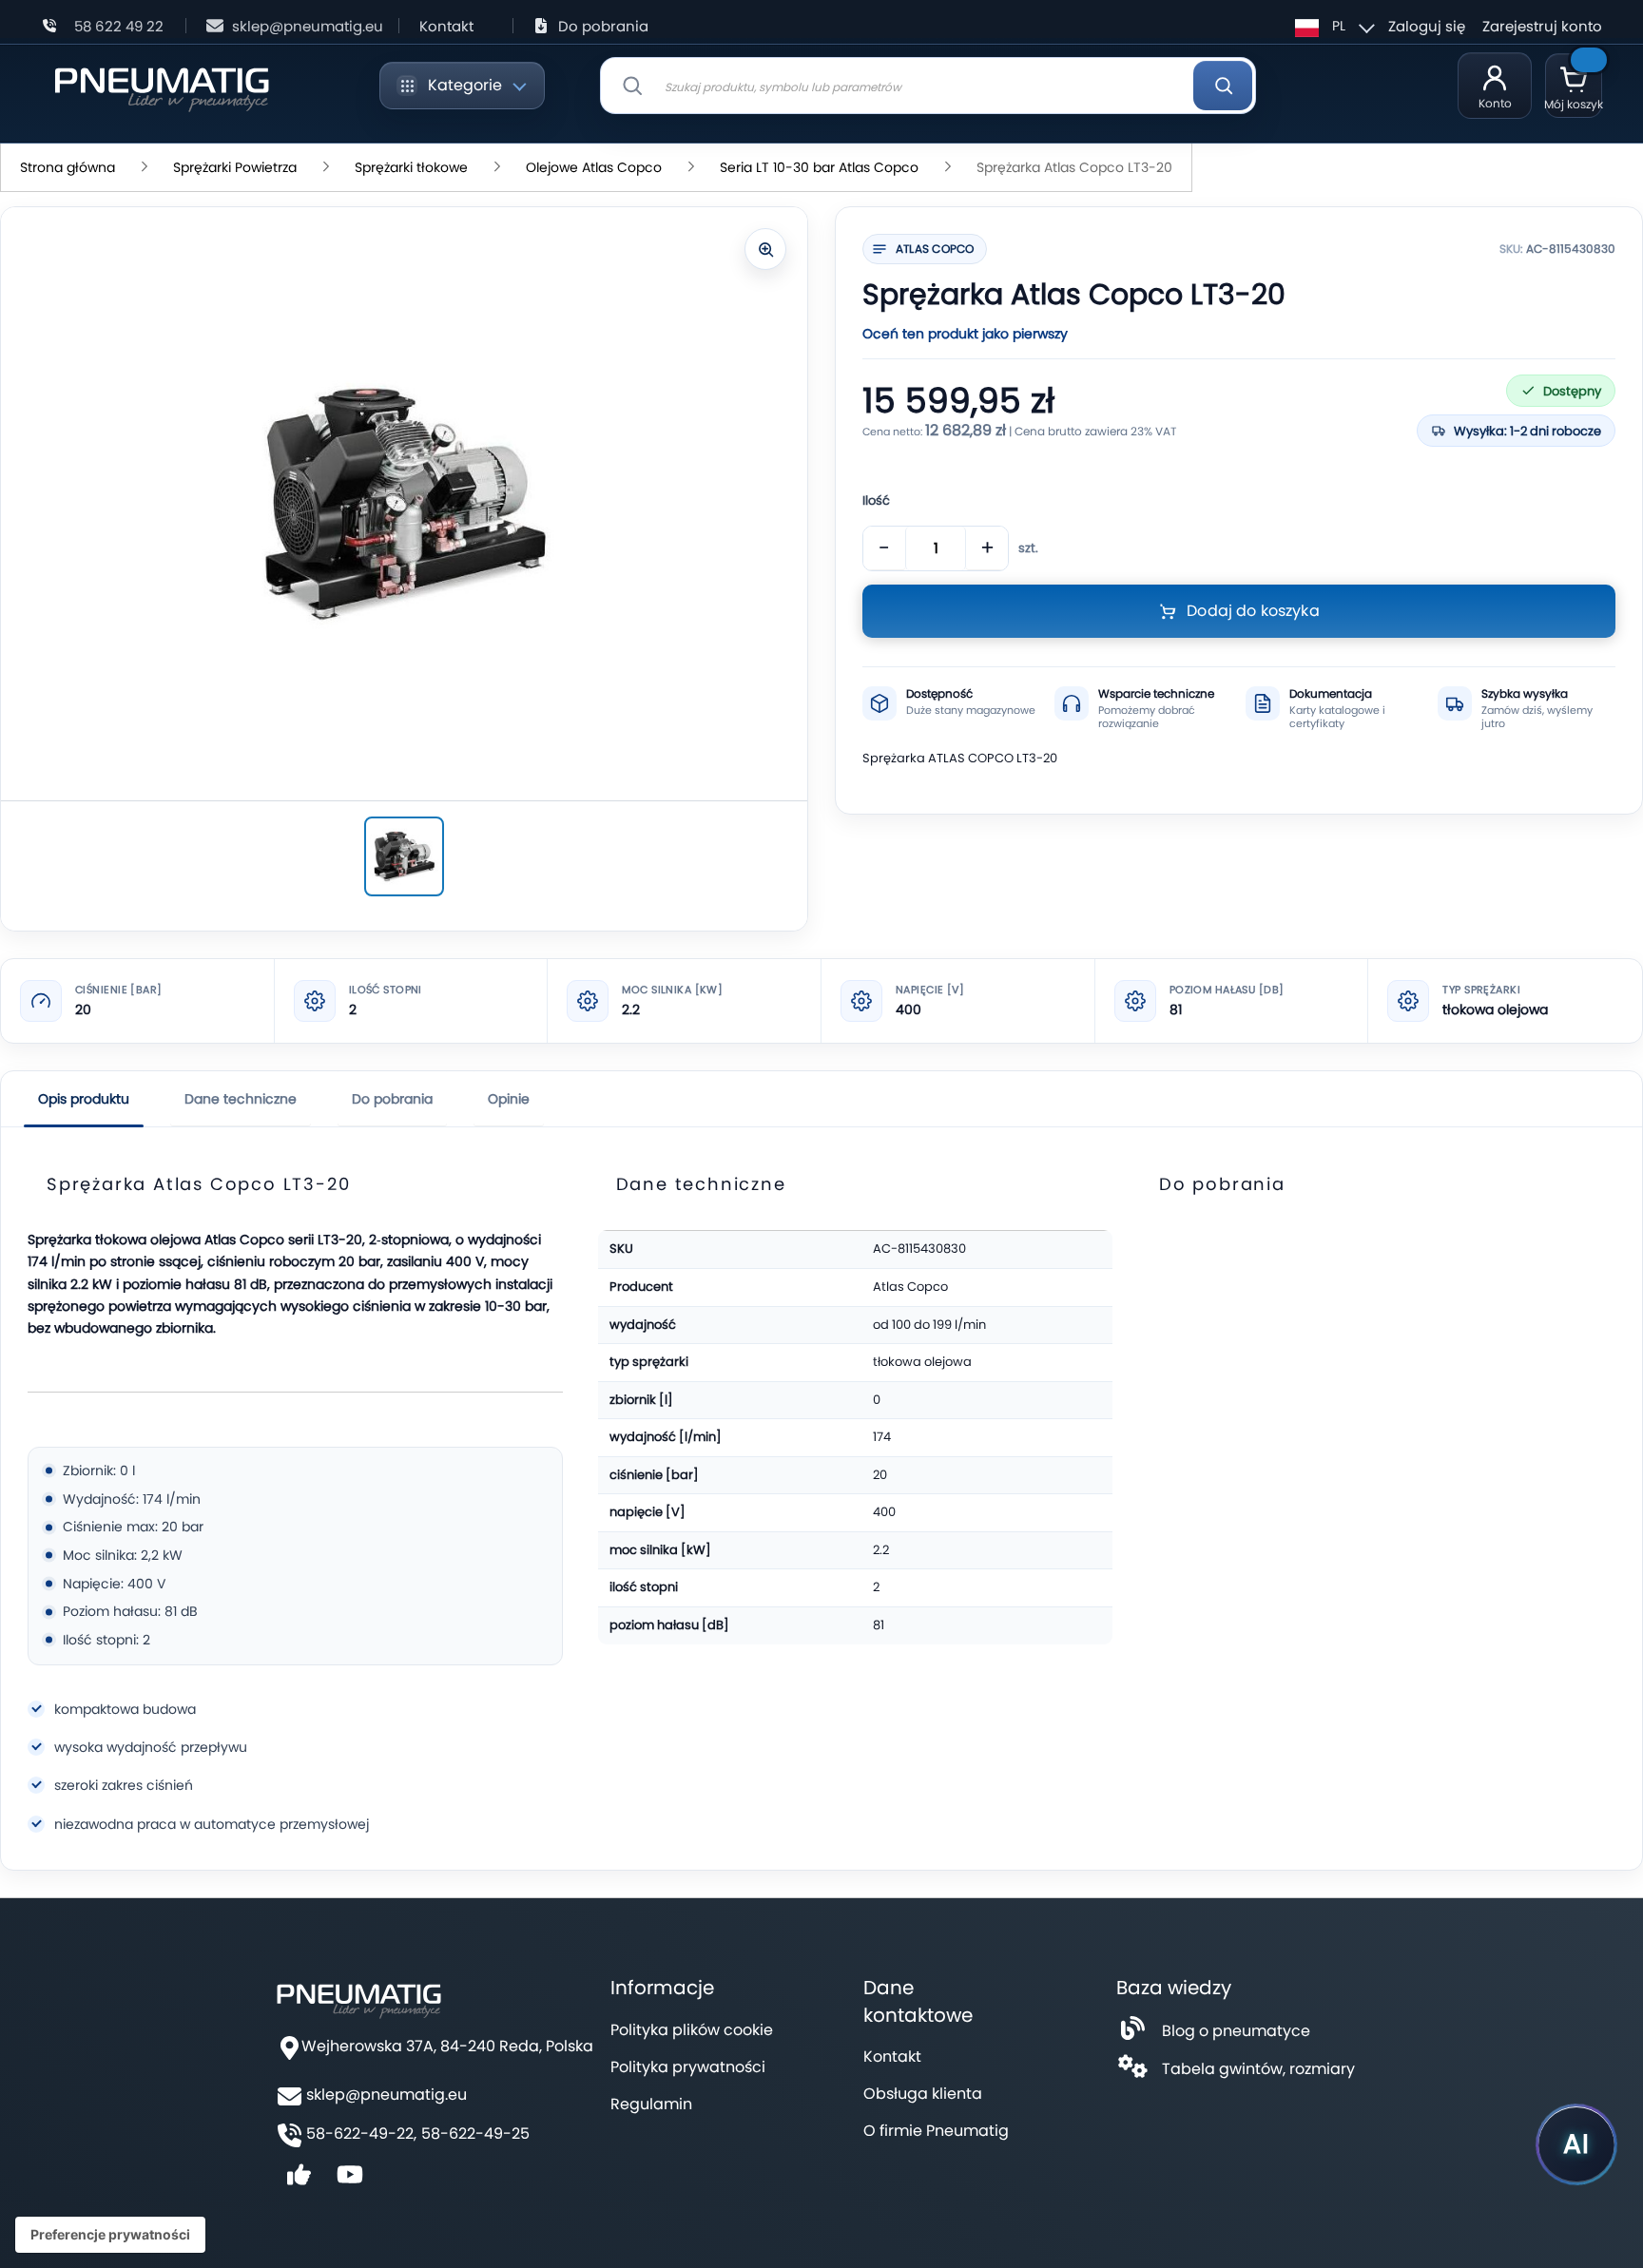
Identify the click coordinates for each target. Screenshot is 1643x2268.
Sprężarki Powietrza (235, 167)
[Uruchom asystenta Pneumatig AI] (1576, 2144)
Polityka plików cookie (692, 2030)
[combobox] (928, 86)
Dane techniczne (241, 1099)
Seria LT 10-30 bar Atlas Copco (819, 167)
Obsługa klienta (923, 2094)
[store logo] (161, 86)
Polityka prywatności (688, 2067)
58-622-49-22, (361, 2134)
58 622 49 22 (119, 26)
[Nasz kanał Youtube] (350, 2181)
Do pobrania (603, 26)
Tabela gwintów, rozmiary (1258, 2069)
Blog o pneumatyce (1236, 2031)
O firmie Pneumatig (936, 2131)
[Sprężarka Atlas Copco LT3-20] (404, 856)
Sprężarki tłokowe (411, 167)
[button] (1332, 26)
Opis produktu (84, 1099)
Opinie (509, 1099)
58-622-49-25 (475, 2134)
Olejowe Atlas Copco (594, 167)
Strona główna (68, 167)
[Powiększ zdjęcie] (765, 249)
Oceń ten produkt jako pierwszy (965, 334)
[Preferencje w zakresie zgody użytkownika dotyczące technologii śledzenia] (110, 2235)
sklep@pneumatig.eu (308, 26)
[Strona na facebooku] (299, 2181)
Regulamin (651, 2104)
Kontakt (446, 26)
